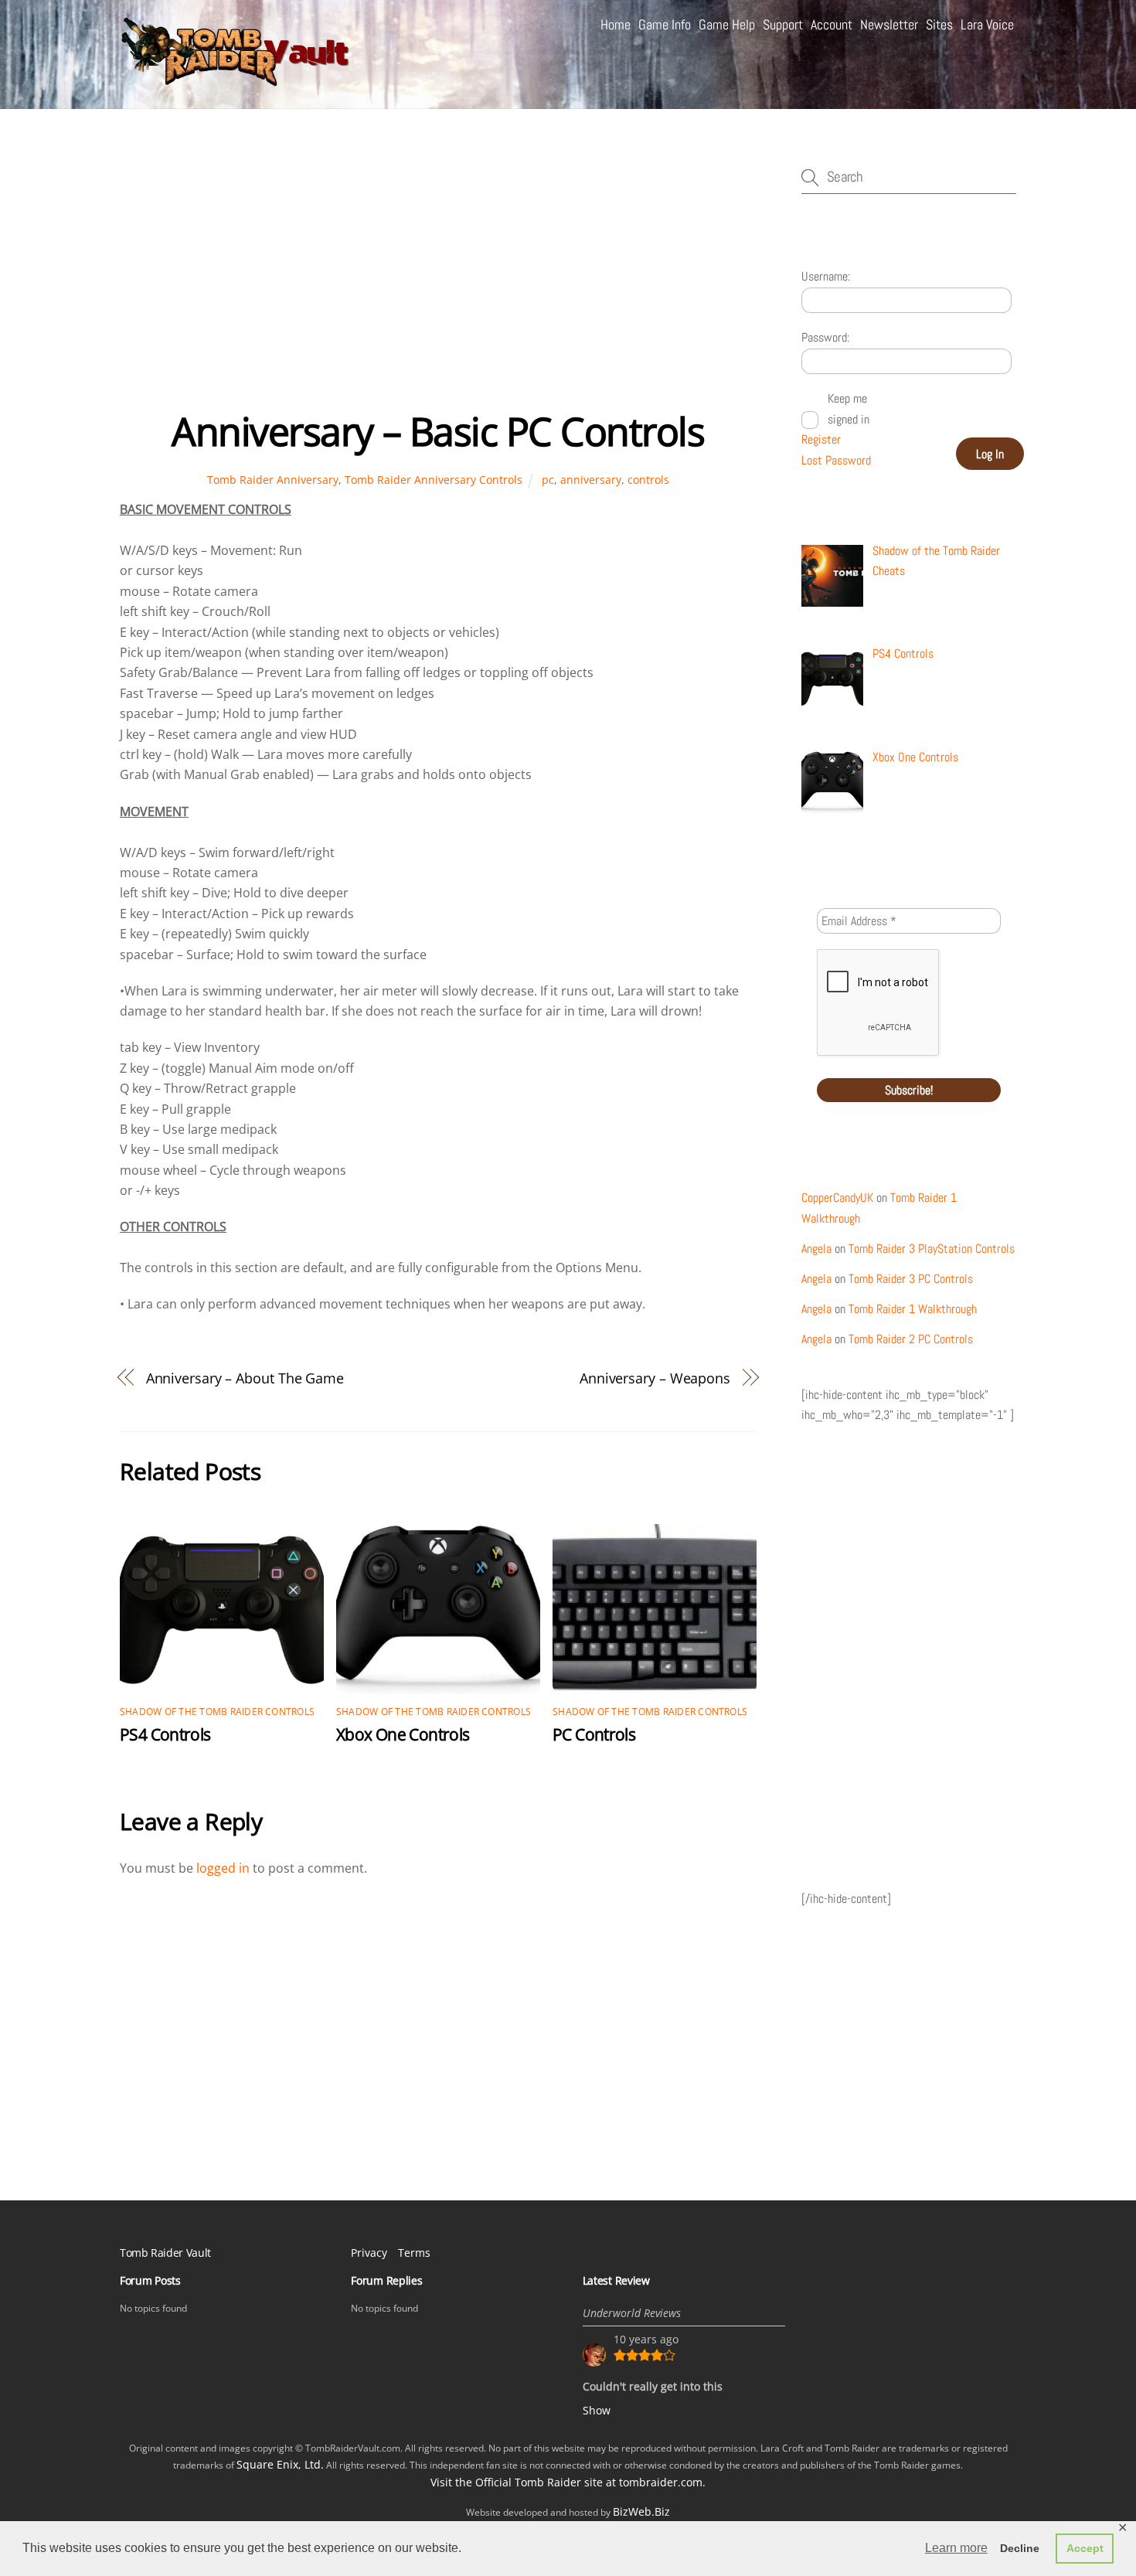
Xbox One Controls (403, 1734)
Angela (816, 1249)
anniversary (591, 480)
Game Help (727, 24)
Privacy (369, 2253)
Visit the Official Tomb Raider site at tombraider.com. (568, 2482)
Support (783, 24)
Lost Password (836, 460)
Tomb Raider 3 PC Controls (911, 1279)
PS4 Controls (165, 1734)
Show (597, 2410)
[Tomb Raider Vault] (236, 79)
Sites (939, 24)
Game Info (665, 24)
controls (648, 480)
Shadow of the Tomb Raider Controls (217, 1712)
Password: (825, 337)
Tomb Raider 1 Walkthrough (913, 1309)
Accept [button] (1085, 2548)
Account (832, 24)
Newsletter (889, 24)
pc (548, 480)
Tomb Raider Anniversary (273, 480)
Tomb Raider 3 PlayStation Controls (932, 1249)
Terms (414, 2253)
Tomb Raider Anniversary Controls (434, 480)
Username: (826, 276)
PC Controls (594, 1734)
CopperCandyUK (837, 1198)
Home (616, 24)
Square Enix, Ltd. (280, 2464)
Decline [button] (1020, 2548)
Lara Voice (987, 24)
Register (821, 439)
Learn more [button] (956, 2548)
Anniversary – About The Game (245, 1378)
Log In (990, 454)
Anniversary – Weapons (655, 1378)
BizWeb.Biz (641, 2511)
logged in (223, 1868)
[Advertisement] (438, 285)
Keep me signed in (849, 408)
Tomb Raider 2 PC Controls (911, 1339)
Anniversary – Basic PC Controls (438, 431)
